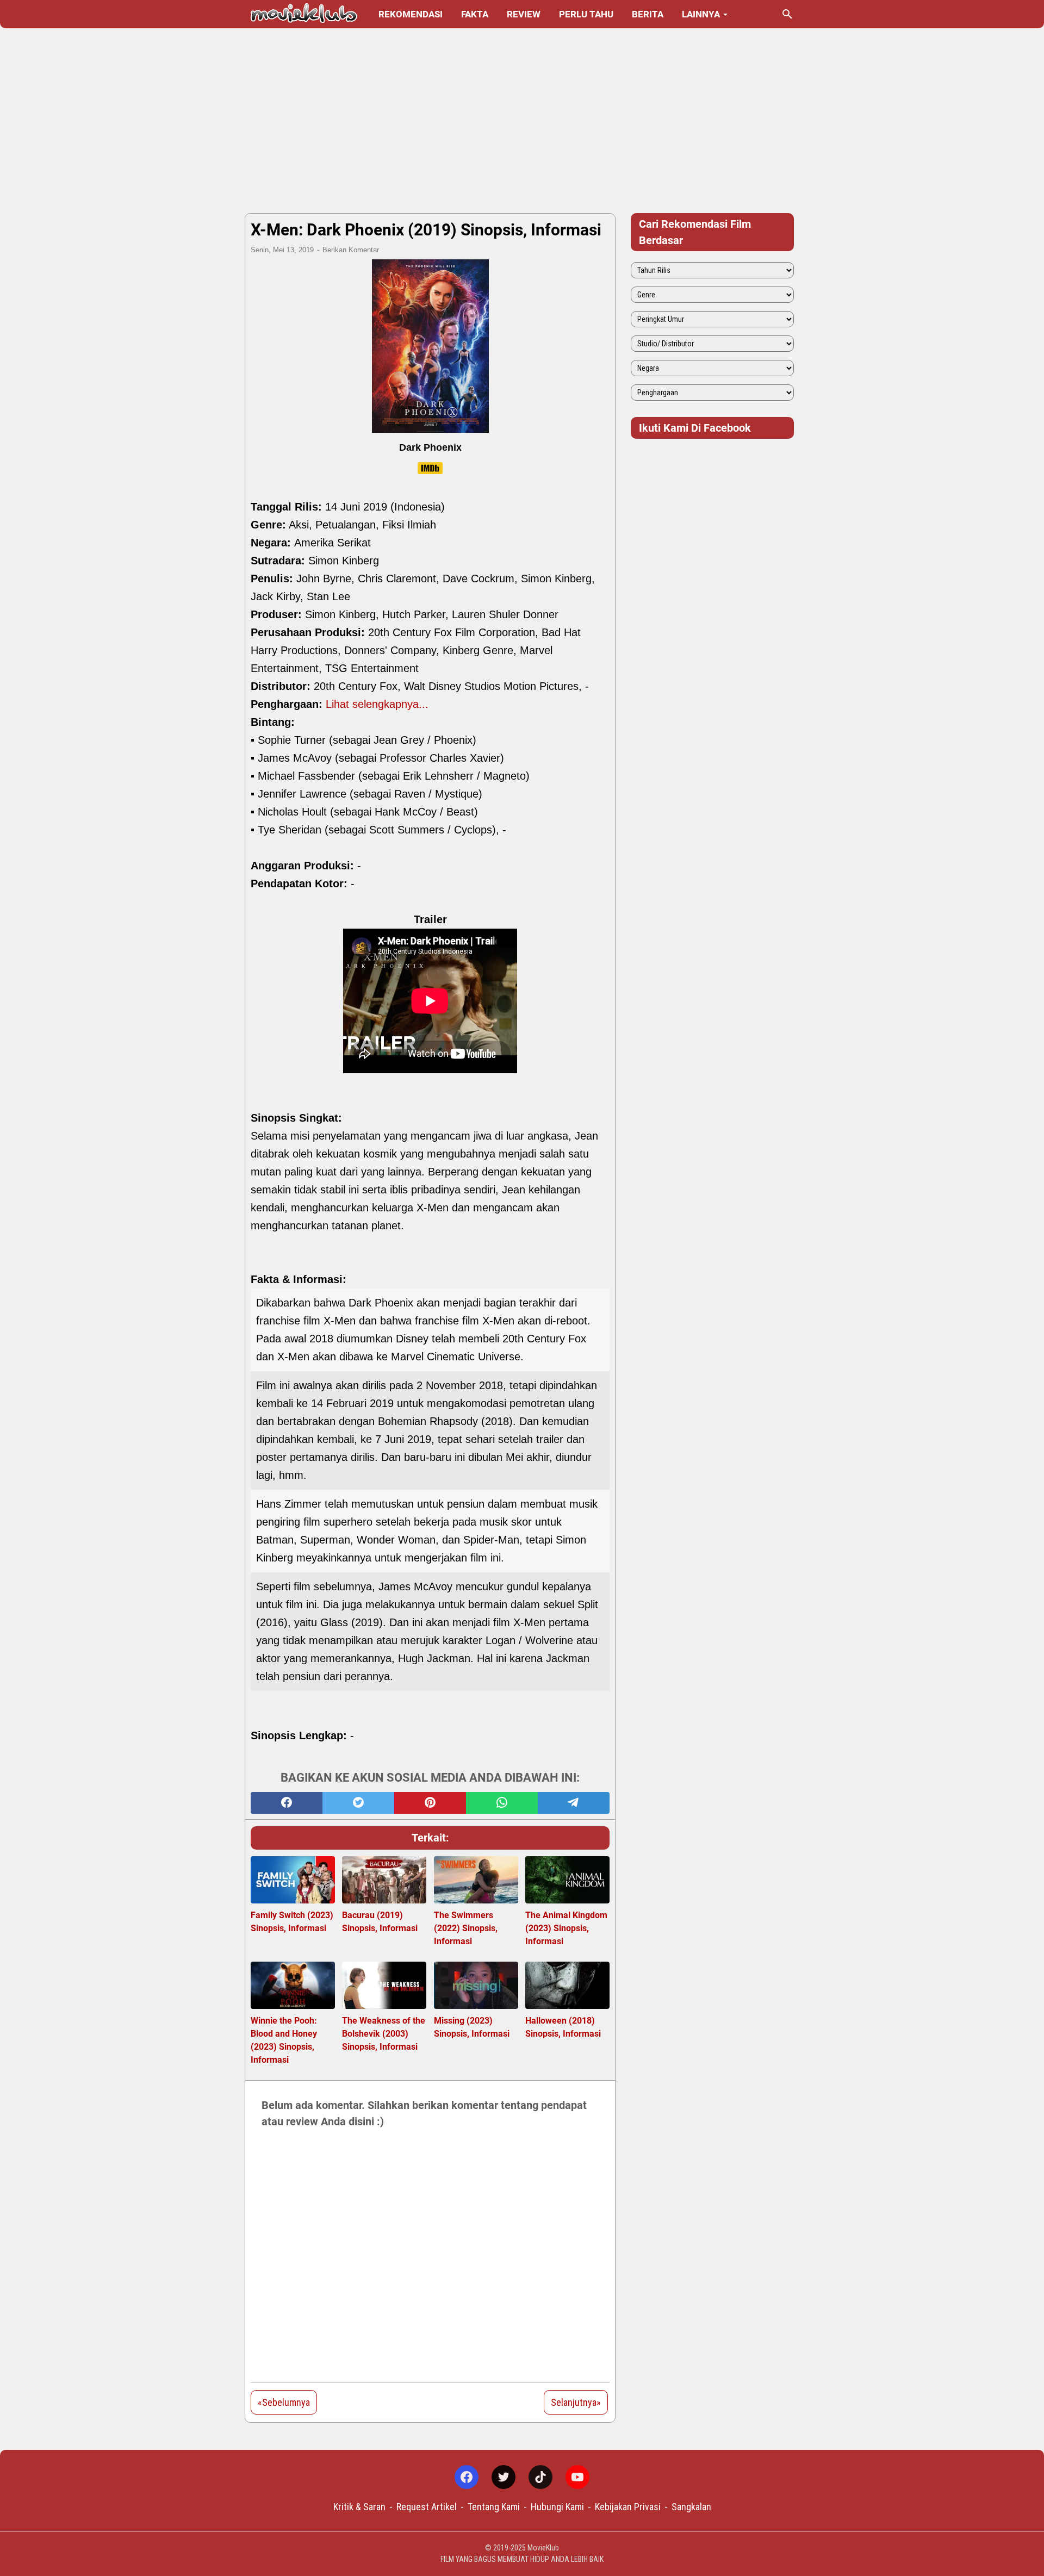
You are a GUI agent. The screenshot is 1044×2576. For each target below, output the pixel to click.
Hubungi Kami (557, 2507)
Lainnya (701, 14)
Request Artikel (427, 2507)
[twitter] (358, 1803)
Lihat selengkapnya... (377, 704)
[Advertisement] (522, 121)
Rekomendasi (411, 14)
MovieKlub (543, 2548)
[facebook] (287, 1803)
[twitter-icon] (504, 2477)
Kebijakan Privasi (628, 2507)
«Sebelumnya (284, 2402)
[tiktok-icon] (540, 2477)
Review (524, 14)
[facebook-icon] (467, 2477)
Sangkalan (691, 2507)
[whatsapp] (502, 1803)
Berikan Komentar (351, 250)
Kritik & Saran (359, 2507)
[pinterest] (430, 1803)
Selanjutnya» (576, 2402)
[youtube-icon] (577, 2477)
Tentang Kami (494, 2507)
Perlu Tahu (586, 14)
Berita (648, 14)
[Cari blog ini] (787, 14)
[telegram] (574, 1803)
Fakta (475, 14)
